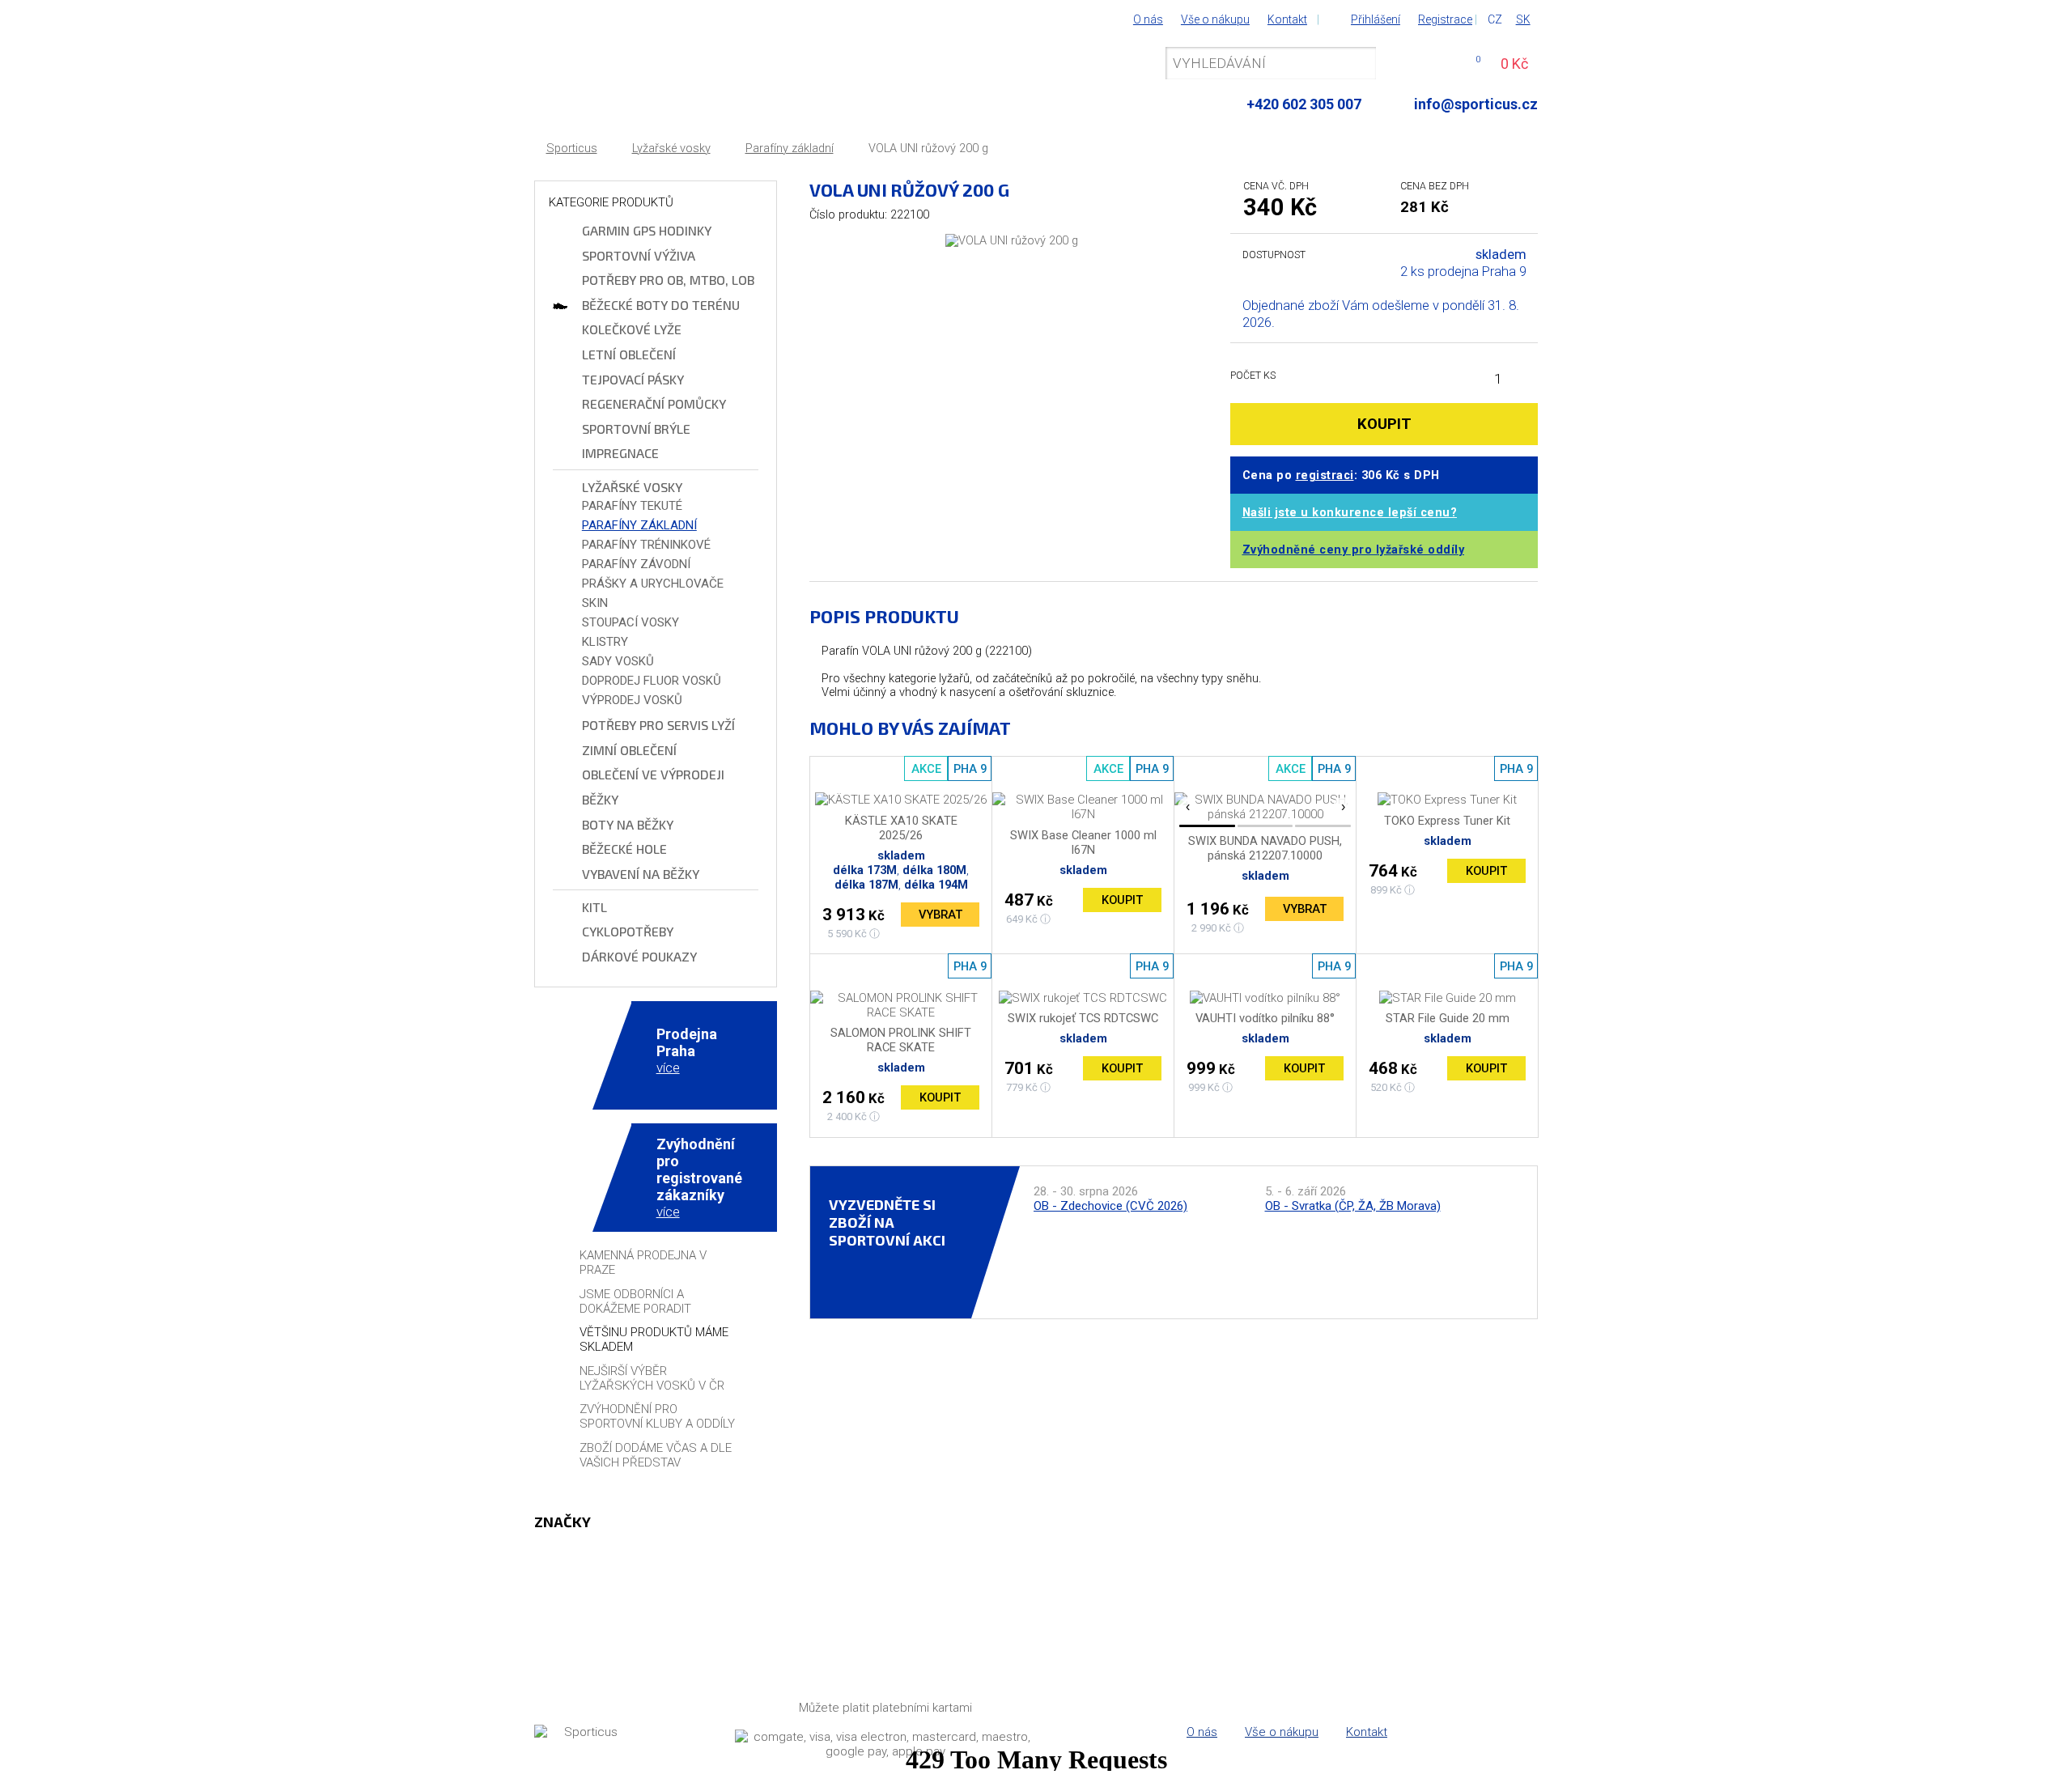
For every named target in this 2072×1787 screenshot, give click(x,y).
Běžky (600, 799)
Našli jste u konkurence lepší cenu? (1350, 513)
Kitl (594, 907)
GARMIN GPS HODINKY (647, 230)
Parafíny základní (790, 149)
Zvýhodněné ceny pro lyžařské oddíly (1354, 550)
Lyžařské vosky (671, 149)
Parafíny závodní (636, 564)
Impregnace (620, 453)
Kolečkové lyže (632, 329)
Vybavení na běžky (641, 874)
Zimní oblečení (629, 750)
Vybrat (940, 915)
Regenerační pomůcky (654, 403)
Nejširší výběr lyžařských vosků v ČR (652, 1378)
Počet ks (1253, 375)
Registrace (1445, 19)
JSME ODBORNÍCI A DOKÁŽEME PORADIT (635, 1301)
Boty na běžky (628, 824)
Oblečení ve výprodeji (653, 774)
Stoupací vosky (631, 622)
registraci (1325, 475)
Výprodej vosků (632, 700)
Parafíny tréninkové (646, 545)
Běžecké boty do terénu (661, 305)
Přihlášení (1376, 19)
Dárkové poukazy (639, 956)
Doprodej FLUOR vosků (652, 681)
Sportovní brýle (636, 429)
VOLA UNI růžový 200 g (928, 149)
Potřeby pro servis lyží (658, 725)
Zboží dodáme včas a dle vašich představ (656, 1455)
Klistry (605, 642)
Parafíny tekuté (632, 506)
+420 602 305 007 (1304, 104)
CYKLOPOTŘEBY (628, 931)
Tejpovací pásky (633, 379)
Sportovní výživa (639, 255)
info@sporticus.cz (1476, 104)
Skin (595, 603)
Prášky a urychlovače (653, 584)
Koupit (1122, 900)
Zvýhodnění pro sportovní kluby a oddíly (657, 1416)
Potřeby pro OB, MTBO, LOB (668, 280)
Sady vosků (618, 661)
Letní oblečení (629, 354)
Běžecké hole (624, 849)
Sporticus (572, 149)
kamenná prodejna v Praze (643, 1263)
